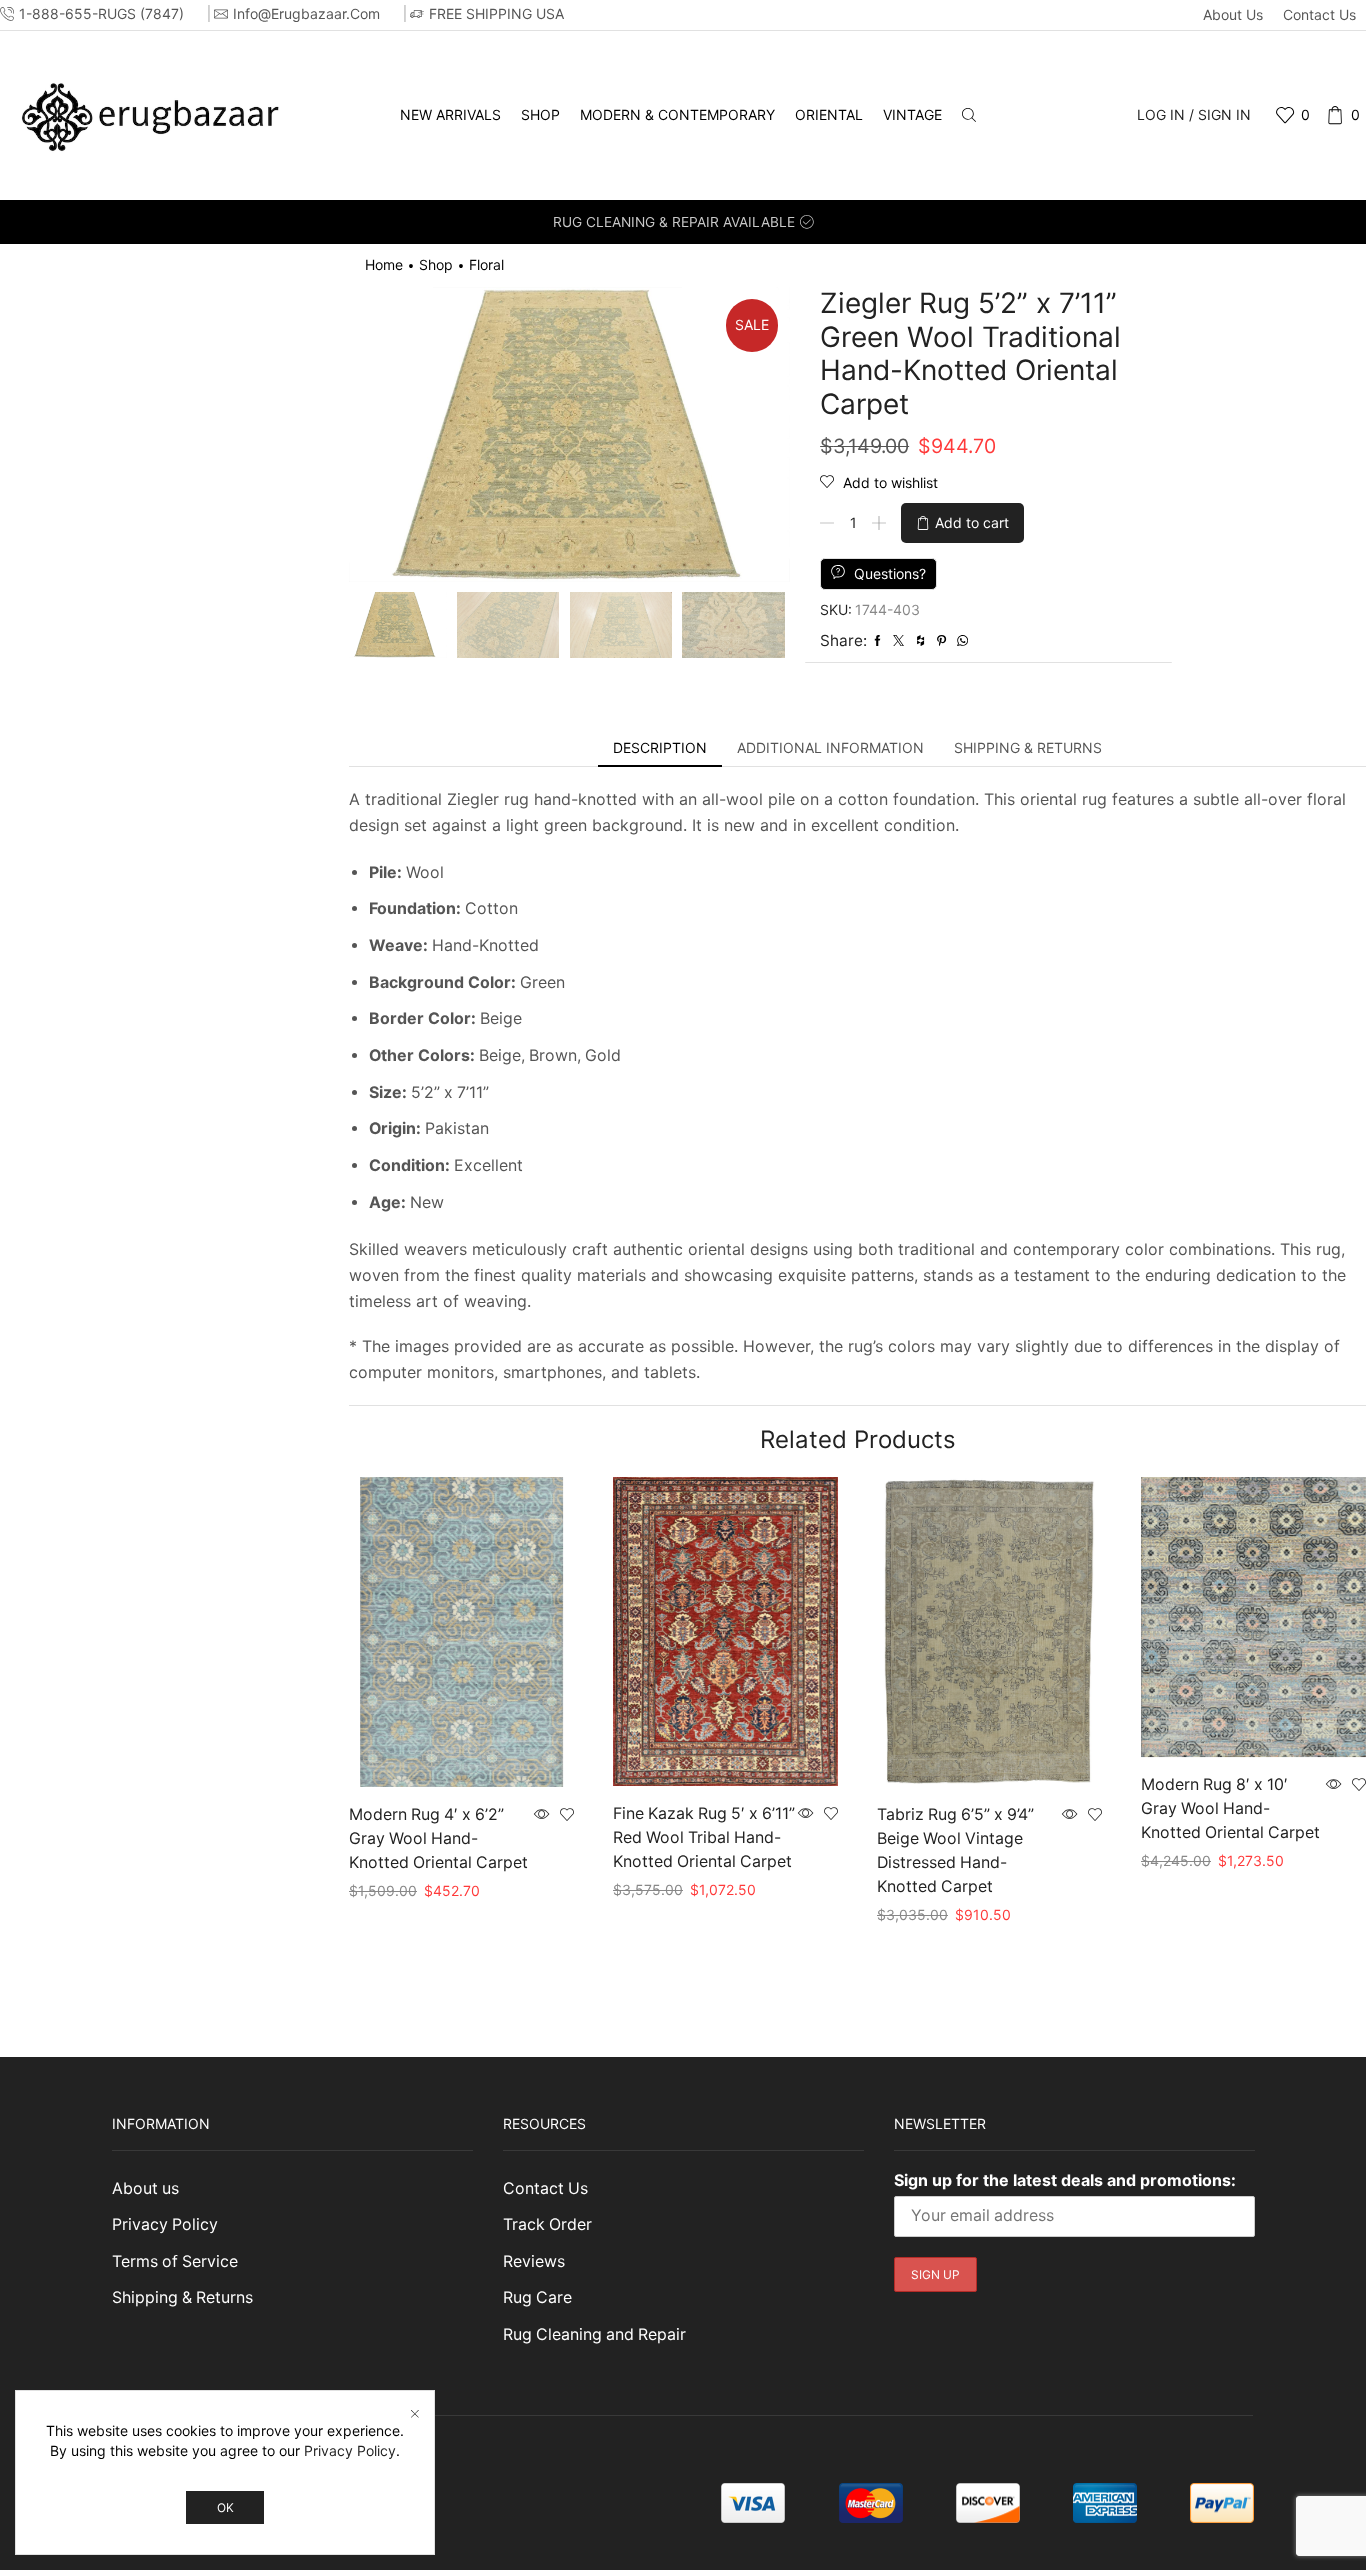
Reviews (534, 2261)
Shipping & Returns (182, 2297)
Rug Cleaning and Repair (594, 2334)
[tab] (660, 748)
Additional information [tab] (830, 747)
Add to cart (972, 522)
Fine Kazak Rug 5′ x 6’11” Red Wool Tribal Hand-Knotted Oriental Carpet (704, 1837)
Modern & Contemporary (677, 114)
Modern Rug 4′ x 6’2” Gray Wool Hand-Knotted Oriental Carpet (438, 1838)
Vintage (912, 114)
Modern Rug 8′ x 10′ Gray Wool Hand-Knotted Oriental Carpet (1230, 1808)
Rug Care (537, 2297)
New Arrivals (450, 114)
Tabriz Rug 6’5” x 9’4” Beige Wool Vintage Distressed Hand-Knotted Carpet (955, 1850)
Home (384, 264)
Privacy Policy (165, 2224)
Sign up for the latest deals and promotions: (1065, 2180)
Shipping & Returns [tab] (1028, 747)
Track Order (547, 2224)
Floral (486, 264)
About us (1233, 14)
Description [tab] (660, 747)
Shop (540, 114)
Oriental (829, 114)
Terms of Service (175, 2261)
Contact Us (1319, 14)
